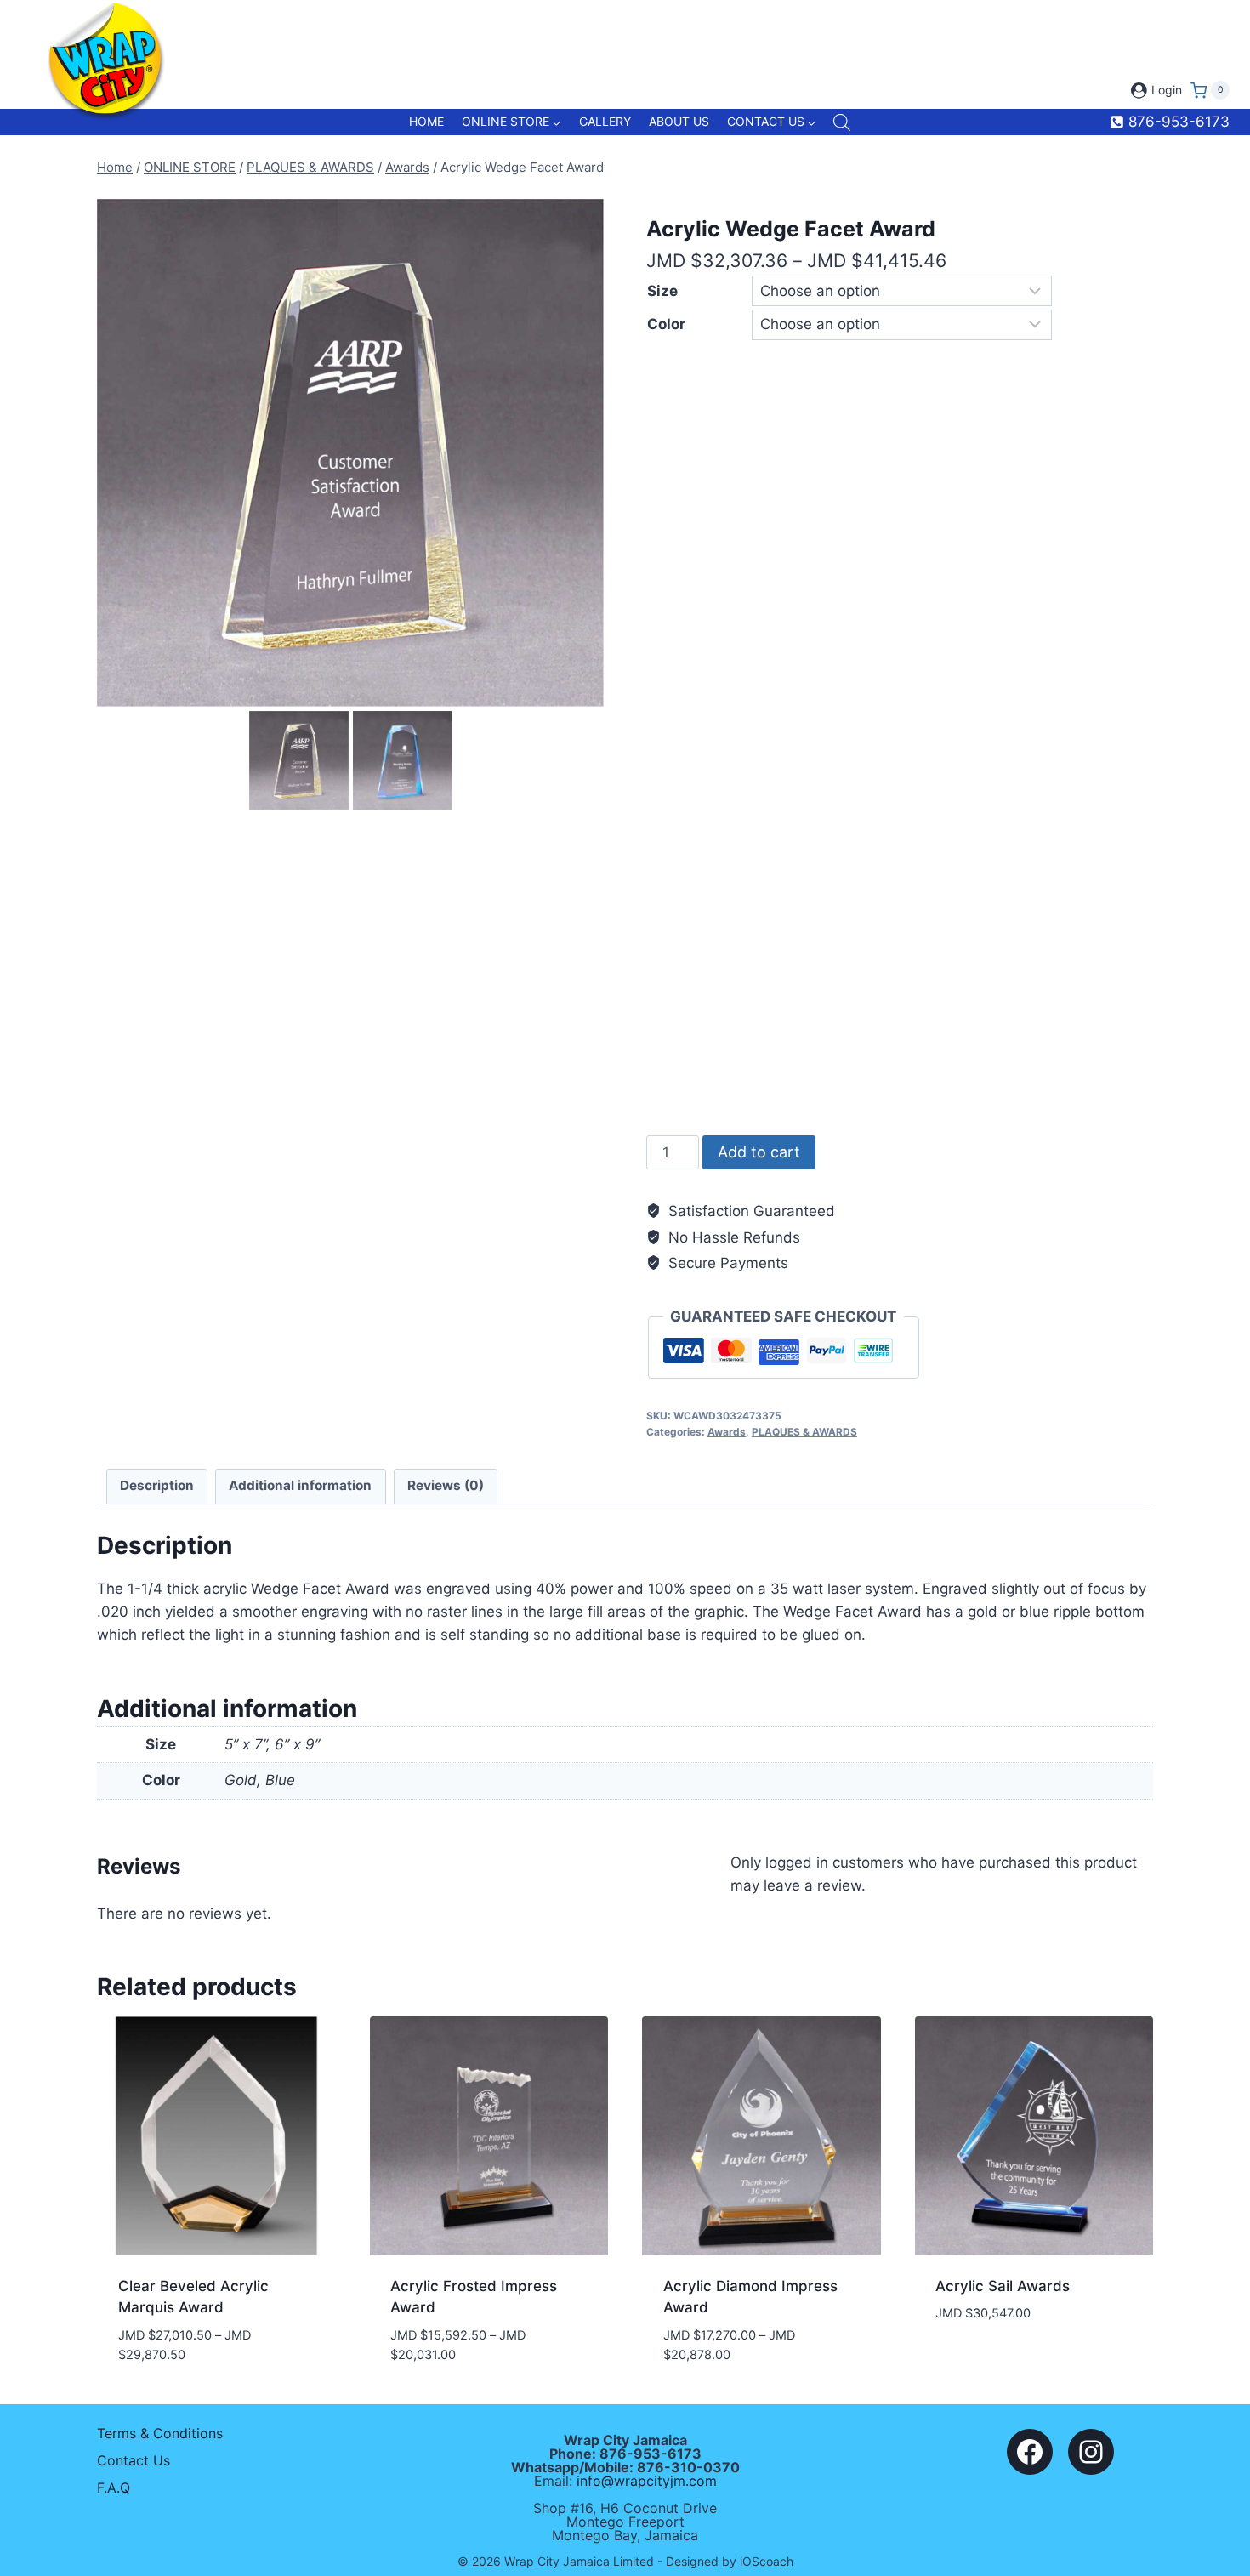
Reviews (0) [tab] (446, 1485)
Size (662, 291)
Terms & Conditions (160, 2433)
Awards (727, 1432)
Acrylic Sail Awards (1003, 2286)
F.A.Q (114, 2488)
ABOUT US (679, 121)
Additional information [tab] (300, 1485)
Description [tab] (157, 1485)
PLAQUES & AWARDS (804, 1432)
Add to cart (759, 1152)
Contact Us (134, 2460)
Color (666, 324)
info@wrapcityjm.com (647, 2481)
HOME (426, 121)
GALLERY (605, 121)
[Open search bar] (842, 122)
